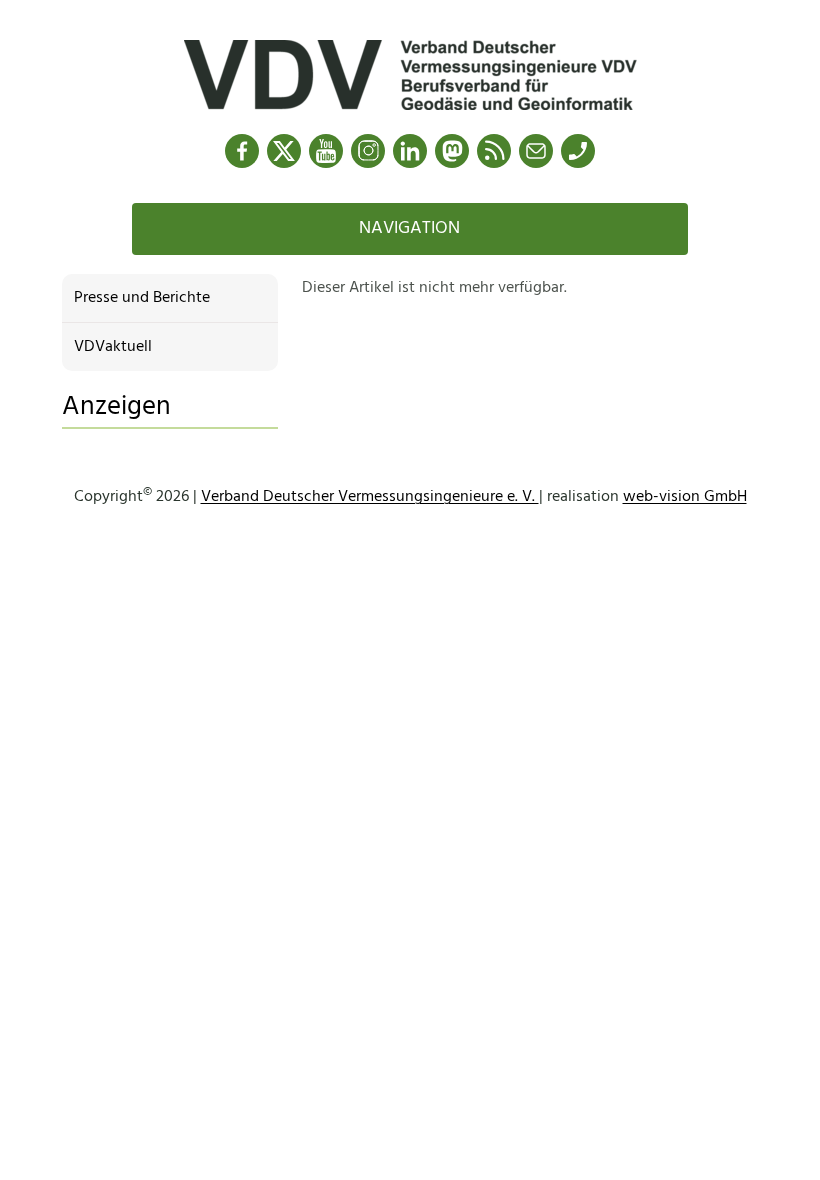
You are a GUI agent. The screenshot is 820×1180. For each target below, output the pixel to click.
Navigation (409, 228)
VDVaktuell (113, 347)
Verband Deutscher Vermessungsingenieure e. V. (370, 497)
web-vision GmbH (685, 497)
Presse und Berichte (142, 298)
